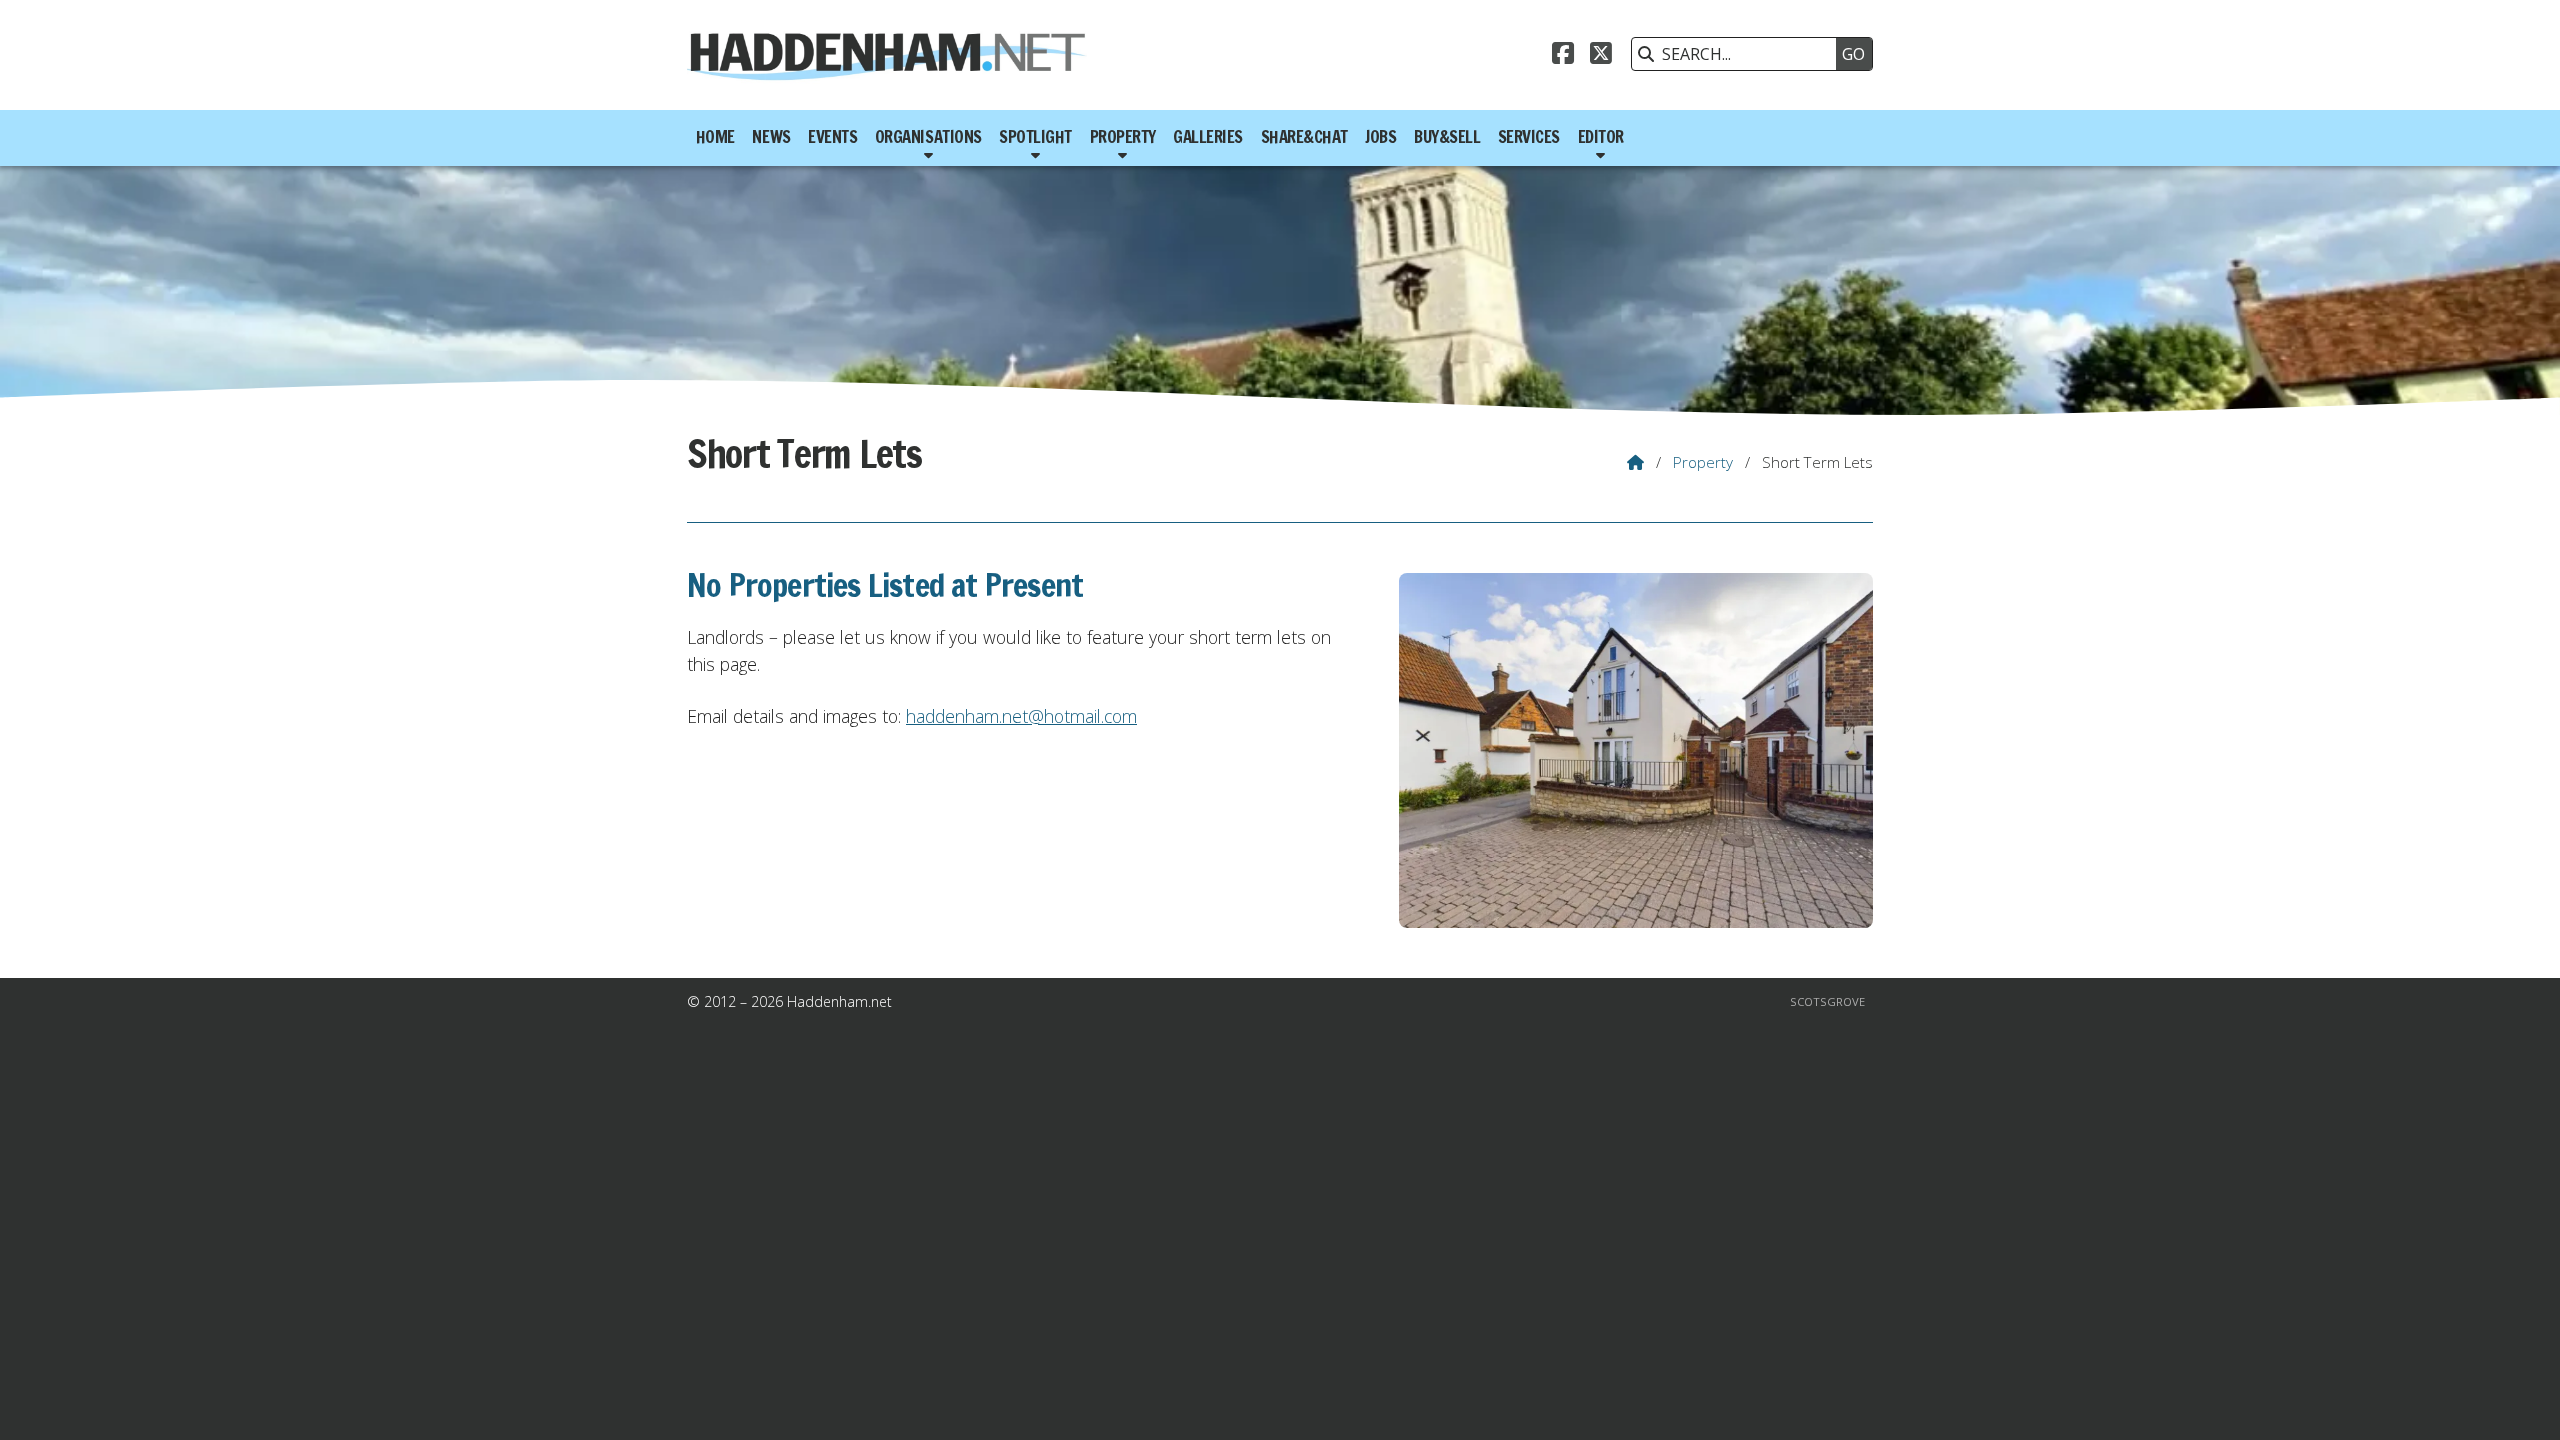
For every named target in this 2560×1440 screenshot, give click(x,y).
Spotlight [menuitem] (1035, 137)
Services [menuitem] (1529, 137)
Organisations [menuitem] (928, 137)
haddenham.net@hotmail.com (1021, 716)
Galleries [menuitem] (1208, 137)
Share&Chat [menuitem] (1304, 137)
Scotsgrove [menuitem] (1827, 1001)
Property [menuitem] (1123, 137)
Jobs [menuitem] (1380, 137)
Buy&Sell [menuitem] (1447, 137)
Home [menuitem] (715, 137)
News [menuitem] (771, 137)
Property (1703, 462)
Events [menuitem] (832, 137)
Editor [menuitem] (1601, 137)
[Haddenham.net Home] (887, 55)
